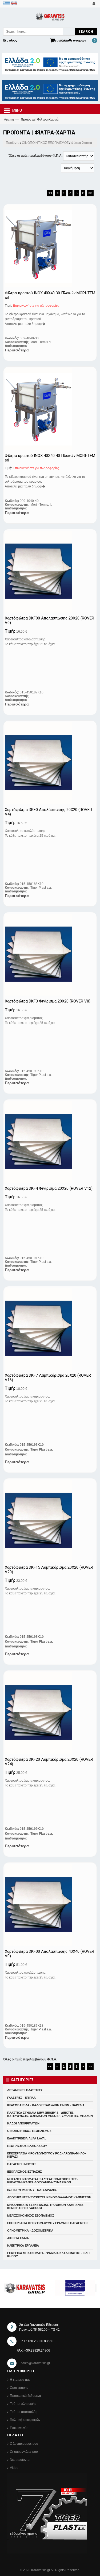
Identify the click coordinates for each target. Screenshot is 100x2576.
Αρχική (9, 119)
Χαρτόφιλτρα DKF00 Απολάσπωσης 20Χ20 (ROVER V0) (49, 620)
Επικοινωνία (19, 2428)
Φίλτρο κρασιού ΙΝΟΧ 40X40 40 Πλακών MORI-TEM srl (50, 458)
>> (90, 193)
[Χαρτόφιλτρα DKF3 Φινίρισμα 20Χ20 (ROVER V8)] (45, 955)
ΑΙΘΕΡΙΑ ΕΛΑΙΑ (18, 2238)
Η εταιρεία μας (20, 2380)
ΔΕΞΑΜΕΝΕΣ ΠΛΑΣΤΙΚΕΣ (25, 2090)
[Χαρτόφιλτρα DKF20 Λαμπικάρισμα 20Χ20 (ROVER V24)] (45, 1713)
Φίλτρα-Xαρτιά (81, 143)
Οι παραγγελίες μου (24, 2452)
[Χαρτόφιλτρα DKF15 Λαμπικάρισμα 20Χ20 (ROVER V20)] (45, 1521)
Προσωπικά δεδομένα (25, 2396)
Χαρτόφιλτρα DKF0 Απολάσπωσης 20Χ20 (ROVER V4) (48, 812)
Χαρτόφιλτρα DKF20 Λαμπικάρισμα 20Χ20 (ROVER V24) (49, 1762)
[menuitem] (7, 3)
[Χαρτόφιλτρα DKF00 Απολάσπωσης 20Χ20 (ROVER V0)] (45, 572)
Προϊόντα (13, 143)
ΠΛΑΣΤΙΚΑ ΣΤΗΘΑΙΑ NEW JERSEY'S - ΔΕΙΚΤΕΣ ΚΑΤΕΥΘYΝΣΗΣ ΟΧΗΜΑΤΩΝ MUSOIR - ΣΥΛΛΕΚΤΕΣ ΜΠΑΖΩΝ (50, 2114)
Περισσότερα (17, 350)
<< (50, 193)
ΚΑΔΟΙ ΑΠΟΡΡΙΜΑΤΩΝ (23, 2123)
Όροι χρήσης (19, 2388)
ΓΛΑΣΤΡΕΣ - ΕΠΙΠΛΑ (21, 2098)
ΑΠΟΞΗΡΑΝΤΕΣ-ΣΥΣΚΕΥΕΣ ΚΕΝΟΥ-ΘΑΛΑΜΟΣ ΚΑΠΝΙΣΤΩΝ (49, 2197)
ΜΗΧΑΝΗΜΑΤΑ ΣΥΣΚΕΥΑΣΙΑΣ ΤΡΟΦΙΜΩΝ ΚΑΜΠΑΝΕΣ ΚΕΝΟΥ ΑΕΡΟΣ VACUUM (45, 2206)
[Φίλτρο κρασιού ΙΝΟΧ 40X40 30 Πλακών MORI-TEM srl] (45, 246)
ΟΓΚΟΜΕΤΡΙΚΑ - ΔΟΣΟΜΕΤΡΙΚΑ (30, 2230)
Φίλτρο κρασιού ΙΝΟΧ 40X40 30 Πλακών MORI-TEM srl (50, 295)
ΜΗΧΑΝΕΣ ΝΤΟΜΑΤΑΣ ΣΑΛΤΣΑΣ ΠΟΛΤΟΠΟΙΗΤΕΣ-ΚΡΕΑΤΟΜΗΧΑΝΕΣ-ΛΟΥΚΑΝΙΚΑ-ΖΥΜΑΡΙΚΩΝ (43, 2181)
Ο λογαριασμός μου (24, 2444)
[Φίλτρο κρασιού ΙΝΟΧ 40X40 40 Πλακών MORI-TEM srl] (45, 409)
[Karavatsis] (50, 18)
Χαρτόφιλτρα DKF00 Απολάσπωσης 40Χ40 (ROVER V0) (49, 1954)
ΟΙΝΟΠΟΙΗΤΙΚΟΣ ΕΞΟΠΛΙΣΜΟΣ (45, 143)
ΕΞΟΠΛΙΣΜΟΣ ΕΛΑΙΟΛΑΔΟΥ (27, 2146)
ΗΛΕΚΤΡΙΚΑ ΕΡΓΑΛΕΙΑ (23, 2245)
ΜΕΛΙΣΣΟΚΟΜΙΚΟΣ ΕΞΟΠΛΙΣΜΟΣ (31, 2215)
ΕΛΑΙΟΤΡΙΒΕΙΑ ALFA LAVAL (27, 2138)
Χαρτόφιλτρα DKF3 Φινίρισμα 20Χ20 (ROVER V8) (48, 1001)
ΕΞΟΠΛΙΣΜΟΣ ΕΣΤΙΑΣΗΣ (25, 2172)
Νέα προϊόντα (20, 2460)
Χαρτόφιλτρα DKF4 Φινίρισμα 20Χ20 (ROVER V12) (49, 1189)
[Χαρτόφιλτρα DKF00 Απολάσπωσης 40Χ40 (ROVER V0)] (45, 1905)
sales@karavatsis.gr (35, 2363)
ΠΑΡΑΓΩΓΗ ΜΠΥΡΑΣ (22, 2164)
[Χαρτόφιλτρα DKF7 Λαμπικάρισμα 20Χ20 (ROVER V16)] (45, 1329)
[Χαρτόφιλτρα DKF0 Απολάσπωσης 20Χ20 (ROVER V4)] (45, 763)
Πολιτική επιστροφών (25, 2420)
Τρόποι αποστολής (23, 2412)
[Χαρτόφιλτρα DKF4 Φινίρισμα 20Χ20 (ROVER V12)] (45, 1142)
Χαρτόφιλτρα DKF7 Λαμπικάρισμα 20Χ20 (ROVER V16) (48, 1378)
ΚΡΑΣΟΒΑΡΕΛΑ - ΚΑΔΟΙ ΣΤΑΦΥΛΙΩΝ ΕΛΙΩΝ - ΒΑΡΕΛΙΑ (46, 2105)
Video (14, 2468)
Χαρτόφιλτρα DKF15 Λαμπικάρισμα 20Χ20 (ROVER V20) (49, 1570)
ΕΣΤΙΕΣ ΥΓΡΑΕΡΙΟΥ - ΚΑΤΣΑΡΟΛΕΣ (32, 2190)
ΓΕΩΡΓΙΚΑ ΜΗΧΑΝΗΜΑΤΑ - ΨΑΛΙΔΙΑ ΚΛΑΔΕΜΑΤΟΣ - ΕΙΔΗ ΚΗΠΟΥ (48, 2255)
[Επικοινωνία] (93, 3)
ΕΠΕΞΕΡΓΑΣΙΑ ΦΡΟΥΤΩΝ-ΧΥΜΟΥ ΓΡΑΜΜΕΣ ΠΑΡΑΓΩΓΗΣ (48, 2223)
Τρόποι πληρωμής (23, 2404)
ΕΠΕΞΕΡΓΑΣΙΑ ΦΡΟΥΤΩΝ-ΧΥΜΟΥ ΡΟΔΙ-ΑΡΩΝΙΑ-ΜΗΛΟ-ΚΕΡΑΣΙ (47, 2155)
